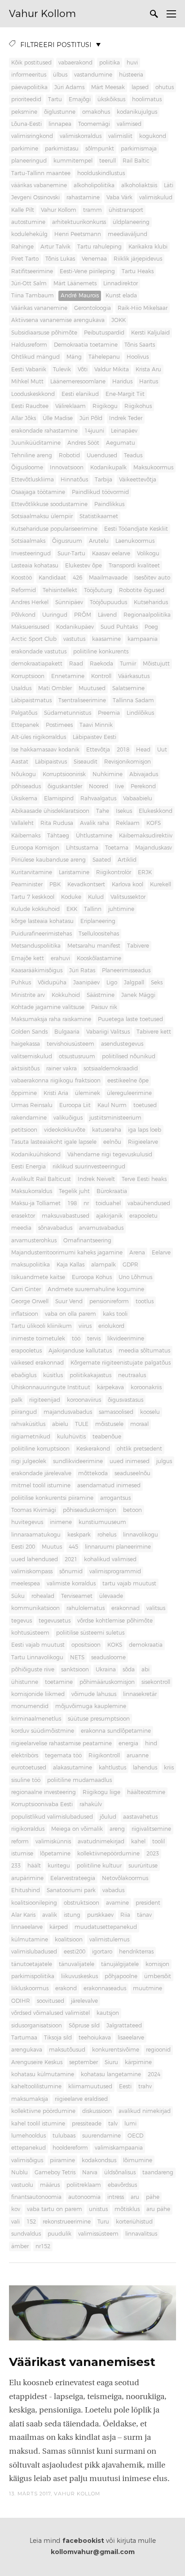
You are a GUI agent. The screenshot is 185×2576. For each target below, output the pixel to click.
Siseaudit (86, 762)
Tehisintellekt (60, 590)
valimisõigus (27, 2160)
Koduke (71, 897)
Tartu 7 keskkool (33, 897)
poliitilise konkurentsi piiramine (52, 1498)
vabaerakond (75, 63)
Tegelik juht (74, 1191)
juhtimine (121, 909)
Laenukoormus (135, 541)
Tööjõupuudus (108, 602)
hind (151, 1743)
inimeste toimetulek (38, 1339)
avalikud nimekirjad (145, 2111)
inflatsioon (25, 1314)
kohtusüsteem (30, 1633)
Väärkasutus (134, 676)
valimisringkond (32, 136)
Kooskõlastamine (99, 958)
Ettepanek (25, 725)
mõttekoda (93, 1473)
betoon (132, 1510)
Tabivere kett (154, 1032)
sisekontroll (156, 1682)
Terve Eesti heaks (144, 1179)
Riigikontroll (104, 1756)
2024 (154, 2074)
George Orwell (30, 1301)
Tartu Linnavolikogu (37, 1657)
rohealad (43, 1596)
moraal (139, 1424)
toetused (145, 1105)
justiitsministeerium (115, 1118)
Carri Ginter (26, 1289)
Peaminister (27, 884)
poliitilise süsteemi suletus (90, 1633)
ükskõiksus (111, 99)
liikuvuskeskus (79, 1976)
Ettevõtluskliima (33, 480)
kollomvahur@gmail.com (93, 2552)
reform (20, 1842)
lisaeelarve (131, 2038)
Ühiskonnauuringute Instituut (51, 1387)
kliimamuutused (90, 2087)
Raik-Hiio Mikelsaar (143, 308)
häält (34, 1866)
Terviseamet (77, 1596)
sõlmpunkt (100, 149)
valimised (129, 124)
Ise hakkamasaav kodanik (45, 750)
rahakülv (91, 1804)
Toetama (117, 848)
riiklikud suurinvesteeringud (89, 1167)
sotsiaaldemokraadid (111, 1069)
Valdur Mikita (112, 369)
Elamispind (59, 799)
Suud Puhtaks (119, 627)
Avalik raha (95, 823)
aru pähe (158, 2209)
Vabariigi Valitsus (108, 1032)
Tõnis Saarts (140, 345)
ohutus (165, 87)
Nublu (20, 2172)
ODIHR (21, 2001)
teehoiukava (95, 2038)
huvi (132, 63)
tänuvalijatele (77, 1964)
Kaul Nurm (112, 1105)
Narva (90, 2172)
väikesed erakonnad (37, 1363)
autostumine (28, 222)
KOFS (154, 823)
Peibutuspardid (104, 333)
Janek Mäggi (138, 995)
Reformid (24, 590)
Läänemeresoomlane (78, 382)
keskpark (79, 1535)
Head (143, 750)
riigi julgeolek (29, 1461)
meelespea (26, 1584)
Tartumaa (24, 2038)
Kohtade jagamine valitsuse (48, 1007)
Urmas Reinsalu (32, 1105)
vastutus (74, 639)
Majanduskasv (154, 848)
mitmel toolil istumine (41, 1485)
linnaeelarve (27, 1927)
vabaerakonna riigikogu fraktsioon (56, 1081)
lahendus (145, 1768)
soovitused (51, 2001)
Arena (137, 1253)
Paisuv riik (104, 1007)
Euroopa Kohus (92, 1277)
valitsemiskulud (32, 1056)
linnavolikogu (141, 1535)
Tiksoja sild (58, 2038)
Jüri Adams (69, 87)
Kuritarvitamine (32, 872)
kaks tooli (115, 1314)
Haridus (122, 382)
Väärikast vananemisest (82, 2362)
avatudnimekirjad (101, 1842)
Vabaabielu (138, 799)
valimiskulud (156, 197)
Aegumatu (121, 443)
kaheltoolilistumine (36, 2087)
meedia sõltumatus (144, 1351)
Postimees (59, 725)
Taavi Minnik (96, 725)
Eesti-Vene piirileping (87, 271)
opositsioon (86, 1645)
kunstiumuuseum (102, 1522)
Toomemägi (94, 124)
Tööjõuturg (98, 590)
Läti (169, 185)
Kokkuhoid (66, 995)
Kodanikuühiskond (36, 1155)
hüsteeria (131, 75)
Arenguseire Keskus (37, 2062)
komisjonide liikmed (38, 1694)
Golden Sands (29, 1032)
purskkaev (100, 1915)
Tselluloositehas (99, 934)
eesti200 (75, 1952)
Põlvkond (23, 615)
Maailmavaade (108, 578)
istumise (22, 1854)
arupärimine (27, 1878)
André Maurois (80, 296)
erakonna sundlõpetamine (116, 1731)
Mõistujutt (156, 664)
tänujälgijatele (120, 1964)
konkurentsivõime (116, 2050)
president (148, 1903)
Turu (103, 2222)
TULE (82, 1424)
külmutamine (30, 1940)
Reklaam (128, 823)
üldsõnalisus (120, 2172)
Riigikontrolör (114, 872)
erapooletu (143, 1216)
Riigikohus (138, 406)
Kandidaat (52, 578)
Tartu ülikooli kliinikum (42, 1326)
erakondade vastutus (39, 652)
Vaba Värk (119, 197)
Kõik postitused (31, 63)
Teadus (133, 455)
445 (73, 1547)
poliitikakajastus (90, 1375)
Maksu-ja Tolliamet (36, 1203)
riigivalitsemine (151, 1829)
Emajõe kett (28, 958)
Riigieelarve (143, 1142)
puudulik (59, 2234)
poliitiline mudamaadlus (79, 1780)
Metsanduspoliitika (36, 946)
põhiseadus (26, 786)
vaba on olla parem (70, 1314)
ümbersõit (158, 1976)
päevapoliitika (29, 87)
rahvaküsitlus (28, 1424)
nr (86, 1203)
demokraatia (146, 1645)
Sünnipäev (69, 602)
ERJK (145, 872)
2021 (71, 1559)
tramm (92, 210)
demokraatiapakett (37, 664)
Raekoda (101, 664)
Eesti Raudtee (30, 406)
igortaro (102, 1952)
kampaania (143, 639)
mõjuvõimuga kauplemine (91, 1706)
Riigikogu (105, 406)
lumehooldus (29, 2136)
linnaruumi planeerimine (118, 1547)
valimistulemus (109, 1940)
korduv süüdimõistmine (43, 1731)
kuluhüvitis (71, 1437)
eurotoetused (29, 1768)
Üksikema (24, 799)
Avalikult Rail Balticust (41, 1179)
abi (145, 1670)
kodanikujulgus (137, 112)
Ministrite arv (28, 995)
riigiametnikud (31, 1437)
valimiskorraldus (81, 136)
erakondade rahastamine (44, 431)
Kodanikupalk (108, 468)
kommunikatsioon (35, 1608)
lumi (130, 2124)
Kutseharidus (151, 602)
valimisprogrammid (115, 1571)
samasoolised (116, 1412)
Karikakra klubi (148, 247)
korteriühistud (134, 2222)
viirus (85, 1326)
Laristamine (74, 872)
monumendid (30, 1706)
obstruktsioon (81, 1903)
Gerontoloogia (92, 308)
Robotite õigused (142, 590)
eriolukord (111, 1326)
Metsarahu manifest (94, 946)
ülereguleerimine (129, 1093)
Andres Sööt (83, 443)
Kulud (96, 897)
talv (113, 2124)
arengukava (27, 2050)
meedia (21, 1228)
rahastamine (83, 197)
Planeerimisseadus (126, 970)
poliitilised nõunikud (129, 1056)
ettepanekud (29, 2148)
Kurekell (161, 884)
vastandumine (93, 75)
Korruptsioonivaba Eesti (42, 1804)
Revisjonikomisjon (128, 762)
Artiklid (127, 860)
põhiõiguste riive (33, 1670)
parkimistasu (62, 149)
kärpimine (138, 2062)
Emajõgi (80, 99)
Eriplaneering (98, 921)
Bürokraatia (112, 1191)
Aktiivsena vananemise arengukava (58, 320)
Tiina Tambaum (33, 296)
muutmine (148, 1988)
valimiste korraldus (71, 1584)
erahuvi (60, 958)
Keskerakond (93, 1449)
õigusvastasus (126, 1400)
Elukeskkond (156, 811)
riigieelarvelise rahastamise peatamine (62, 1743)
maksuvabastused (66, 1216)
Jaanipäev (86, 983)
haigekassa (26, 1044)
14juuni (94, 431)
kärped (59, 1927)
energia (128, 1743)
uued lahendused (35, 1559)
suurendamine (101, 2136)
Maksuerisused (30, 627)
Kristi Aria (56, 1093)
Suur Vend (69, 1301)
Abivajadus (144, 774)
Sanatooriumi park (71, 1890)
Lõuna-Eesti (26, 124)
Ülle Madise (58, 418)
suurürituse (143, 1866)
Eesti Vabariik (29, 369)
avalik (50, 1915)
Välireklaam (70, 406)
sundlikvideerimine (78, 1461)
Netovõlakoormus (125, 1878)
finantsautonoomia (36, 2197)
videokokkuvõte (65, 1130)
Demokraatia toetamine (86, 345)
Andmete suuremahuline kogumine (96, 1289)
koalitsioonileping (34, 1903)
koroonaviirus (84, 1400)
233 (16, 1866)
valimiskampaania (119, 2148)
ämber (20, 2246)
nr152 (43, 2246)
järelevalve (84, 2001)
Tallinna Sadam (133, 700)
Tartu (55, 99)
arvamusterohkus (34, 1241)
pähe (153, 2197)
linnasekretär (140, 1694)
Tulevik (62, 369)
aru (135, 2197)
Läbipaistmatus (31, 700)
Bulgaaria (67, 1032)
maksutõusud (67, 2050)
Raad (76, 664)
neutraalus (132, 1375)
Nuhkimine (108, 774)
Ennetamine (68, 676)
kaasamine (106, 639)
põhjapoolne (121, 1976)
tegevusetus (55, 1621)
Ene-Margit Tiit (125, 394)
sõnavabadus (55, 1228)
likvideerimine (126, 1339)
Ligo (112, 983)
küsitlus (53, 1375)
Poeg (151, 627)
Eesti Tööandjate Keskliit (136, 529)
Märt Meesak (108, 87)
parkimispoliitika (33, 1976)
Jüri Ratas (82, 970)
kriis (169, 1768)
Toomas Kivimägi (34, 1510)
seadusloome (108, 1657)
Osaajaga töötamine (38, 492)
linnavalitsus (141, 2234)
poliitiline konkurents (101, 652)
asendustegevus (122, 1044)
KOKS (115, 1645)
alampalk (104, 1265)
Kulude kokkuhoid (35, 909)
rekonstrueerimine (67, 2222)
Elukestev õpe (84, 566)
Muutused (92, 688)
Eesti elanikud (80, 394)
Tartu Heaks (138, 271)
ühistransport (126, 210)
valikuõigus (68, 1118)
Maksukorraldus (32, 1191)
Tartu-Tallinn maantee (41, 173)
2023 (153, 1854)
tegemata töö (63, 1756)
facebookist (83, 2541)
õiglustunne (60, 112)
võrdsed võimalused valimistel (51, 2013)
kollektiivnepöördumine (108, 1854)
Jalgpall (134, 983)
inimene (61, 1522)
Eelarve (161, 1253)
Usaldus (21, 688)
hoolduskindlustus (101, 173)
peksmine (24, 112)
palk (17, 1400)
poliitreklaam (84, 2185)
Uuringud (55, 615)
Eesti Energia (29, 1167)
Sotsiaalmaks (28, 541)
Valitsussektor (128, 897)
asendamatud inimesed (109, 1485)
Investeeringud (31, 554)
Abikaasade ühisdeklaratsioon (50, 811)
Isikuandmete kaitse (38, 1277)
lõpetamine (55, 1854)
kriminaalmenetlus (36, 1719)
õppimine (24, 1093)
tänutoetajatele (32, 1964)
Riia (125, 1915)
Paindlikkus (109, 504)
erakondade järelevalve (41, 1473)
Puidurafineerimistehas (42, 934)
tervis (94, 1339)
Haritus (149, 382)
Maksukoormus (153, 468)
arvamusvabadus (101, 1228)
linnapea (60, 124)
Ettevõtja (98, 750)
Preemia (109, 713)
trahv (145, 2087)
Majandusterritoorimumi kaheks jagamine (67, 1253)
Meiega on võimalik (77, 1829)
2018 (123, 750)
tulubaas (64, 2136)
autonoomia (84, 2197)
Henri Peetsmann (78, 234)
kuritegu (59, 1866)
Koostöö (22, 578)
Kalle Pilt (23, 210)
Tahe (103, 811)
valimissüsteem (98, 2234)
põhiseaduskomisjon (90, 1510)
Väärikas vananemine (39, 308)
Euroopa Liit (75, 1105)
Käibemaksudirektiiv (146, 836)
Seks (157, 983)
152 (31, 2222)
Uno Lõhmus (135, 1277)
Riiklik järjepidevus (138, 259)
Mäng (74, 357)
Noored (99, 786)
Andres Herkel (30, 602)
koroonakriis (146, 1387)
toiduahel (108, 1203)
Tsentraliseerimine (82, 700)
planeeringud (29, 161)
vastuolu (22, 2185)
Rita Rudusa (57, 823)
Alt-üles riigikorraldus (39, 737)
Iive (119, 786)
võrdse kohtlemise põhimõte (115, 1621)
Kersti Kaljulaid (150, 333)
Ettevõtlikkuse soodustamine (49, 504)
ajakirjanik (109, 1216)
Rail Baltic (136, 161)
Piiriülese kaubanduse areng (48, 860)
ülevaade (111, 1596)
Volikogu (148, 554)
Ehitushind (26, 1890)
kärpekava (110, 1387)
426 (77, 578)
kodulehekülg (29, 234)
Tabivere (138, 946)
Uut (162, 750)
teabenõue (107, 1437)
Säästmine (101, 995)
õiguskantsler (65, 786)
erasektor (23, 1216)
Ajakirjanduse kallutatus (80, 1351)
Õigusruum (67, 541)
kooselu (150, 1412)
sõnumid (71, 1571)
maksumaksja (30, 2099)
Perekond (143, 786)
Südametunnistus (68, 713)
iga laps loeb (145, 1130)
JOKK (119, 320)
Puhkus (21, 983)
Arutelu (99, 541)
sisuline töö (26, 1780)
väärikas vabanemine (39, 185)
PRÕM (83, 615)
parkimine (25, 149)
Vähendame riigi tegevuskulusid (110, 1155)
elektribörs (25, 1756)
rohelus (107, 1535)
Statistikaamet (99, 516)
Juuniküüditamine (36, 443)
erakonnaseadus (105, 1988)
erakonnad (126, 1608)
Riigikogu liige (101, 1792)
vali (15, 2222)
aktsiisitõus (25, 1069)
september (84, 2062)
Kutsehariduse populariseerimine (54, 529)
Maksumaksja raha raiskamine (51, 1019)
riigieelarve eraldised (81, 2099)
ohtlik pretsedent (139, 1449)
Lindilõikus (140, 713)
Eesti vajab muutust (38, 1645)
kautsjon (108, 2013)
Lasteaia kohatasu (35, 566)
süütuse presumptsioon (99, 1719)
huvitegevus (27, 1522)
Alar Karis (23, 1915)
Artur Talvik (55, 247)
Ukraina (106, 1670)
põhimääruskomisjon (107, 1682)
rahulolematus (86, 1608)
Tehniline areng (32, 455)
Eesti (125, 2087)
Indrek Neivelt (96, 1179)
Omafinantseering (87, 1241)
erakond (66, 1988)
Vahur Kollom (42, 14)
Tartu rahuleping (99, 247)
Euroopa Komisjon (35, 848)
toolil (159, 1842)
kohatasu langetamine (111, 2074)
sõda (129, 1670)
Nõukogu (24, 774)
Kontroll (101, 676)
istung (72, 1915)
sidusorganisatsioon (37, 2026)
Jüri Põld (91, 418)
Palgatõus (24, 713)
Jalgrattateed (124, 2026)
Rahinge (22, 247)
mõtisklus (127, 2209)
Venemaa (94, 259)
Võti (83, 369)
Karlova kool (128, 884)
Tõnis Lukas (60, 259)
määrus (50, 2185)
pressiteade (87, 2124)
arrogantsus (115, 1498)
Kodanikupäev (75, 627)
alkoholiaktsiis (139, 185)
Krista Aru (148, 369)
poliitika (110, 63)
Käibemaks (26, 836)
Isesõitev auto (152, 578)
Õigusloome (27, 468)
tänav (144, 1915)
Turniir (128, 664)
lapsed (140, 87)
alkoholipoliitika (94, 185)
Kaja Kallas (70, 1265)
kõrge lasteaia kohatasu (42, 921)
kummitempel (73, 161)
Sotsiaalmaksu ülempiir (42, 516)
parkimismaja (139, 149)
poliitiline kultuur (99, 1866)
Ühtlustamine (94, 836)
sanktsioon (75, 1670)
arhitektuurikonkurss (79, 222)
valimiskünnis (53, 1842)
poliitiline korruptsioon (40, 1449)
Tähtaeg (58, 836)
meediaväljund (128, 234)
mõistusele (109, 1424)
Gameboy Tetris (55, 2172)
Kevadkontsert (86, 884)
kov (16, 2209)
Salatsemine (128, 688)
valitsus (156, 1608)
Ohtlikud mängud (35, 357)
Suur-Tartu (71, 554)
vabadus (113, 1890)
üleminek (88, 1093)
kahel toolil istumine (38, 2124)
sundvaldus (26, 2234)
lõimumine (138, 2160)
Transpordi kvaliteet (134, 566)
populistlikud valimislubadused (52, 1817)
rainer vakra (62, 1069)
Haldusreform (29, 345)
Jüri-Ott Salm (29, 283)
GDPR (130, 1265)
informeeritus (29, 75)
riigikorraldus (28, 1829)
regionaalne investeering (44, 1792)
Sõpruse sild (84, 2026)
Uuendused (102, 455)
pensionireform (109, 1301)
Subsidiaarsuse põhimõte (44, 333)
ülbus (60, 75)
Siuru (111, 2062)
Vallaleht (22, 823)
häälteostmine (146, 1792)
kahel (138, 1842)
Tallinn (93, 909)
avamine (117, 1903)
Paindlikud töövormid (100, 492)
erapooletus (26, 1351)
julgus (164, 1461)
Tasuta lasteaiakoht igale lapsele (54, 1142)
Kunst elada (121, 296)
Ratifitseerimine (32, 271)
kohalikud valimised (110, 1559)
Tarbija (104, 480)
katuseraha (107, 1130)
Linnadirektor (121, 283)
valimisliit (120, 136)
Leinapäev (124, 431)
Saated (102, 860)
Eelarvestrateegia (73, 1878)
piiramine (62, 2160)
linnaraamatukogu (36, 1535)
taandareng (158, 2172)
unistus (98, 2209)
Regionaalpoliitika (147, 615)
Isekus (124, 811)
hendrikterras (136, 1952)
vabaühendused (149, 1203)
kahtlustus (112, 1768)
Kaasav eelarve (111, 554)
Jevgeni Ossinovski (35, 197)
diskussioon (97, 2111)
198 (72, 1203)
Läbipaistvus (51, 762)
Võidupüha (52, 983)
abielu (60, 1424)
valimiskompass (32, 1571)
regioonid (158, 2050)
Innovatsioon (67, 468)
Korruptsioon (28, 676)
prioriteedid (26, 99)
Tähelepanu (104, 357)
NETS (77, 1657)
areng (117, 1829)
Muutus (52, 1547)
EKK (72, 909)
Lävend (107, 615)
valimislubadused (34, 1952)
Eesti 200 (23, 1547)
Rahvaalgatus (98, 799)
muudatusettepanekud (106, 1927)
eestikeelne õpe (128, 1081)
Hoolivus (138, 357)
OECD (135, 2136)
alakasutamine (73, 1768)
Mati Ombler (55, 688)
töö (76, 1339)
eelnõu (112, 1142)
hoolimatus (147, 99)
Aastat (20, 762)
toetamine (59, 1682)
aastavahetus (140, 1817)
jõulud (108, 1817)
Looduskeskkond (33, 394)
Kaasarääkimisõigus (37, 970)
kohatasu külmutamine (43, 2074)
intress (116, 2197)
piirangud (24, 1412)
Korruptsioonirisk (64, 774)
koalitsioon (69, 1940)
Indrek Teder (126, 418)
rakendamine (29, 1118)
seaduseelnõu (132, 1473)
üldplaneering (131, 222)
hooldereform (70, 2148)
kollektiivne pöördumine (43, 2111)
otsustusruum (77, 1056)
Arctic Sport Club (34, 639)
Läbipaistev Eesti (95, 737)
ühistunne (25, 1682)
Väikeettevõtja (138, 480)
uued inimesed (130, 1461)
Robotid (69, 455)
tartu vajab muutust (129, 1584)
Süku (18, 1596)
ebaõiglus (24, 1375)
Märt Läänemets (75, 283)
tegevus (22, 1621)
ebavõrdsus (122, 2185)
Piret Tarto (25, 259)
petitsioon (24, 1130)
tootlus (145, 1301)
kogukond (153, 136)
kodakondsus (99, 2160)
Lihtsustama (82, 848)
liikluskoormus (30, 1988)
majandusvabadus (68, 1412)
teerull (108, 161)
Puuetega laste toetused (130, 1019)
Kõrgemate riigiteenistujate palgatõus (121, 1363)
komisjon (157, 1964)
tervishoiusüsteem (70, 1044)
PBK (55, 884)
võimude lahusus (94, 1694)
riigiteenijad (45, 1400)
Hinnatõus (74, 480)
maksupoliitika (31, 1265)
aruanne (138, 1756)
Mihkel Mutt (27, 382)
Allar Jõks (24, 418)
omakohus (96, 112)
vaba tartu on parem (55, 2209)
